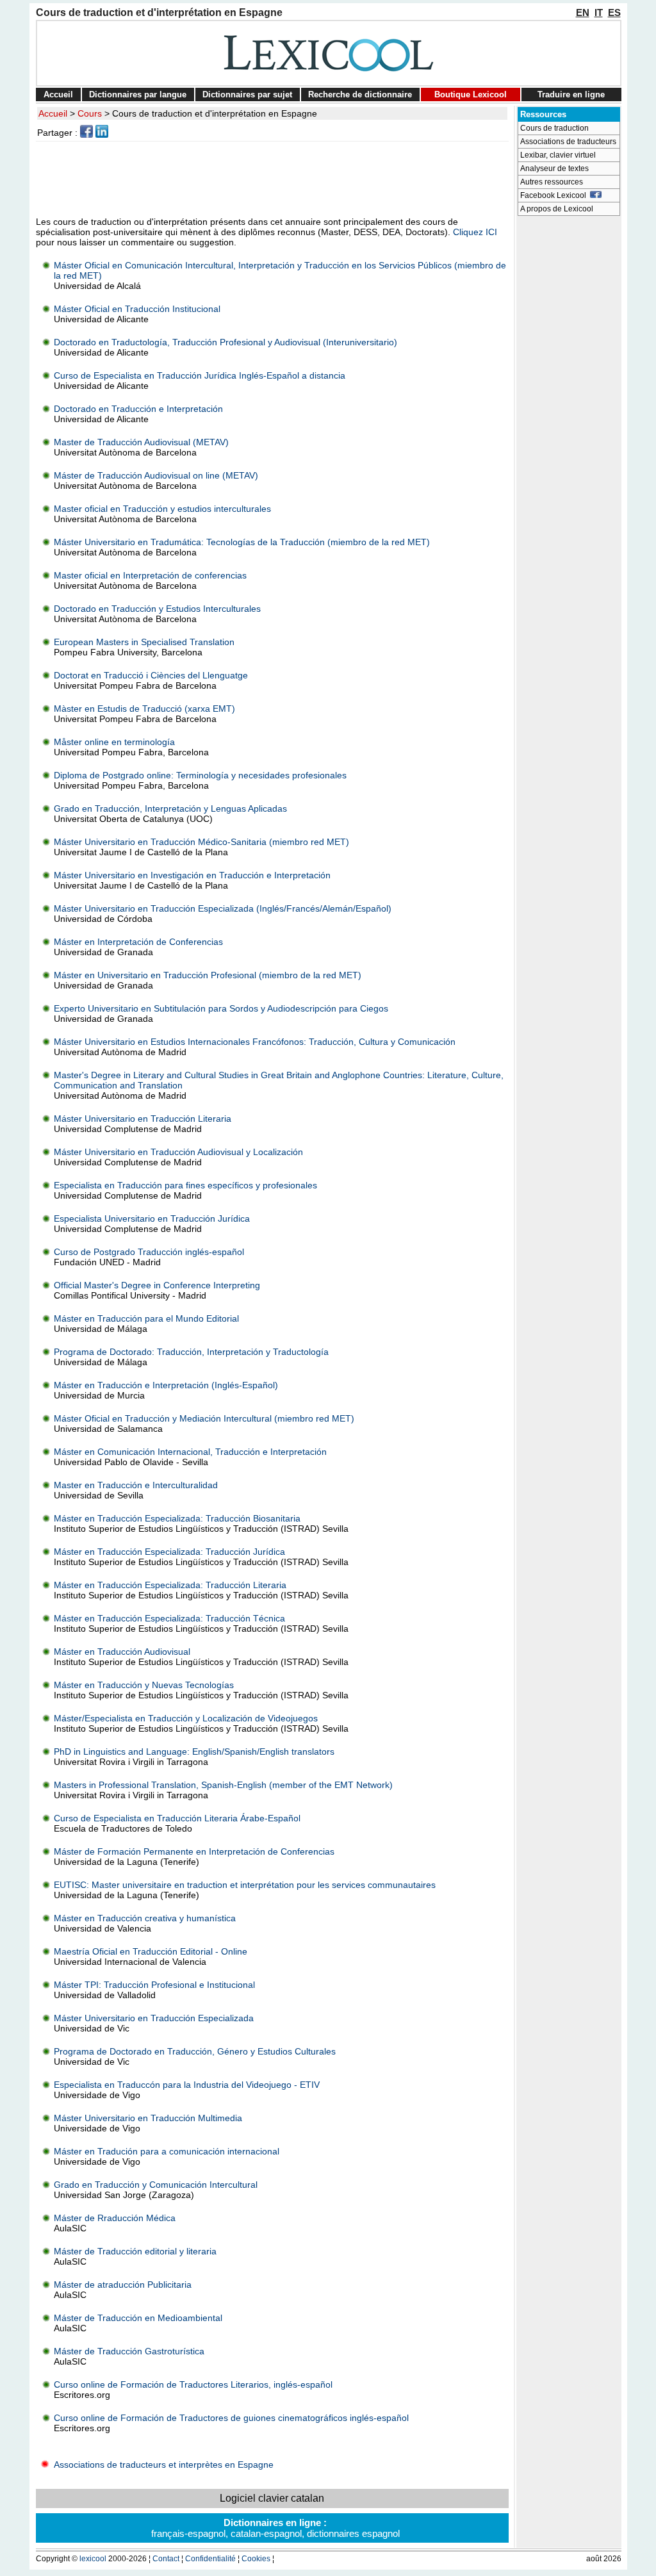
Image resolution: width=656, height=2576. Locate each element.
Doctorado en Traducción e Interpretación (138, 409)
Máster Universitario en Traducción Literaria (143, 1119)
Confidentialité (210, 2559)
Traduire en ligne (571, 94)
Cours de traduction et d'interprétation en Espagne (215, 113)
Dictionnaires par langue (138, 94)
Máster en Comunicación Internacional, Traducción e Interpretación (190, 1452)
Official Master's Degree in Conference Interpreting (157, 1285)
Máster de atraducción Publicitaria (123, 2285)
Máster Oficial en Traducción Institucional (137, 309)
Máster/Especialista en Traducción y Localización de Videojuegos (186, 1718)
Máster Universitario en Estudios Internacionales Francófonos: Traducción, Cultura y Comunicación (255, 1042)
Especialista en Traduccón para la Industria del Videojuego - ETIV (187, 2085)
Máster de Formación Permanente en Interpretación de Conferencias (194, 1851)
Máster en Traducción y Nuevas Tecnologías (144, 1685)
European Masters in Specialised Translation (144, 642)
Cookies (256, 2559)
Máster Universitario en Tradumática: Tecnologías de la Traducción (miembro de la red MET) (242, 542)
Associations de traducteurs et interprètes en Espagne (162, 2465)
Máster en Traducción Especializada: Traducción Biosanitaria (177, 1518)
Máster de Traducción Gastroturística (129, 2351)
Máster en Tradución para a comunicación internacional (167, 2151)
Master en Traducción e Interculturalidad (136, 1485)
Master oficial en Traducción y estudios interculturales (162, 509)
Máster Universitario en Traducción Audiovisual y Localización (178, 1152)
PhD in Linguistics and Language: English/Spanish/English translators (194, 1752)
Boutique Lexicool (471, 94)
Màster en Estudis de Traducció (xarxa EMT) (144, 709)
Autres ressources (552, 182)
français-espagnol (188, 2533)
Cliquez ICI (475, 232)
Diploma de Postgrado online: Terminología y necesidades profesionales (200, 775)
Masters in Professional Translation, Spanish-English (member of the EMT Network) (223, 1785)
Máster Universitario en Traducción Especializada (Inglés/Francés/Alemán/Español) (223, 908)
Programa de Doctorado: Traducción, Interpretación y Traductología (191, 1352)
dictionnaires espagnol (353, 2533)
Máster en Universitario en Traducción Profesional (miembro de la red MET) (208, 975)
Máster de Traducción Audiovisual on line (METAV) (156, 475)
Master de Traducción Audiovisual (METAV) (141, 442)
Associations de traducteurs (568, 142)
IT (599, 12)
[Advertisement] (274, 179)
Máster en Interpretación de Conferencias (138, 942)
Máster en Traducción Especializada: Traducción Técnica (169, 1618)
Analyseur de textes (554, 168)
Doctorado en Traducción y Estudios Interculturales (157, 609)
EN (583, 12)
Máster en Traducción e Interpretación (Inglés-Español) (166, 1385)
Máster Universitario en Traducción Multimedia (148, 2118)
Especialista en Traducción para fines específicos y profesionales (185, 1185)
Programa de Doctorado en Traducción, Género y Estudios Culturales (195, 2051)
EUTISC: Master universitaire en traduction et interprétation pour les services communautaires (245, 1885)
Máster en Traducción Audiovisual (122, 1652)
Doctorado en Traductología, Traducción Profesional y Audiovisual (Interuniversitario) (225, 342)
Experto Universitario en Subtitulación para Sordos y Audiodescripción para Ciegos (221, 1008)
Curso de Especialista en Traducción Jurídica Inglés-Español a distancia (200, 375)
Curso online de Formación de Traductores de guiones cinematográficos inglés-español (231, 2418)
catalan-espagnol (266, 2533)
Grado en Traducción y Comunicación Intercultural (156, 2185)
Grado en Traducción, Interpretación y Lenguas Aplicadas (170, 808)
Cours (90, 113)
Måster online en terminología (114, 742)
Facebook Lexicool (555, 195)
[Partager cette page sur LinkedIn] (102, 135)
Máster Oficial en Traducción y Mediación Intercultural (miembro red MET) (204, 1418)
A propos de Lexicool (557, 209)
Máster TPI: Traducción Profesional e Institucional (154, 1985)
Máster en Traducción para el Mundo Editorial (146, 1318)
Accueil (58, 94)
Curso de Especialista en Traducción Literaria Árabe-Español (177, 1818)
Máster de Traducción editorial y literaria (135, 2251)
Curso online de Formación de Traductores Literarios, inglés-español (193, 2384)
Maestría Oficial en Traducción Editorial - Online (151, 1951)
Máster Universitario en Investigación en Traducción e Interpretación (192, 875)
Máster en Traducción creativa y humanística (145, 1918)
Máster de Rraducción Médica (115, 2218)
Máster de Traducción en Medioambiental (138, 2318)
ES (614, 12)
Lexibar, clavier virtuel (558, 155)
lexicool (93, 2559)
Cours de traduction (554, 128)
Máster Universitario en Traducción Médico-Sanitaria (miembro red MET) (201, 842)
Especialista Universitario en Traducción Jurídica (152, 1218)
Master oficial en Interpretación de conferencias (150, 575)
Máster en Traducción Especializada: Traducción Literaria (170, 1585)
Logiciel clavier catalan (272, 2498)
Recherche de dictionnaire (360, 94)
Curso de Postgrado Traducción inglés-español (149, 1252)
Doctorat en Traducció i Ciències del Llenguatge (151, 675)
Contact (166, 2559)
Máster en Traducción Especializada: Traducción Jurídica (169, 1552)
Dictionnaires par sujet (247, 94)
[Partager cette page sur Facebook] (86, 135)
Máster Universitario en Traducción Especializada (154, 2018)
